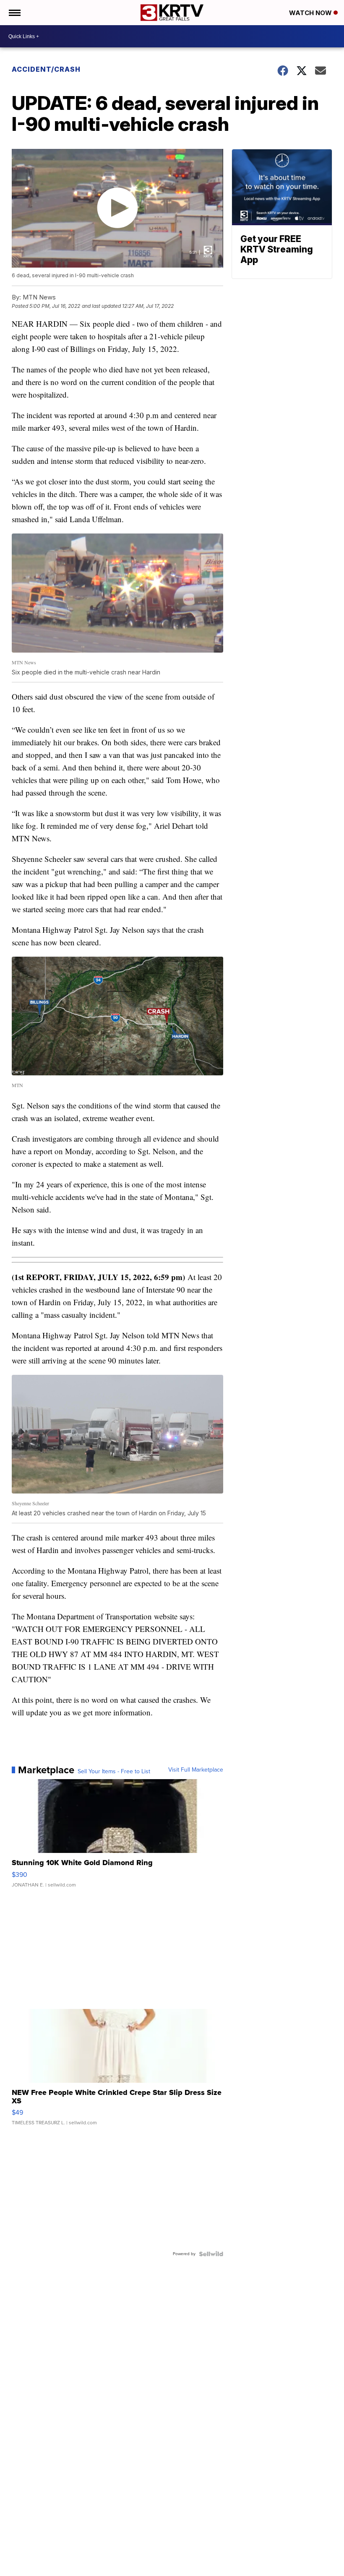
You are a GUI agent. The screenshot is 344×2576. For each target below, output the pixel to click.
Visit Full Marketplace (196, 1770)
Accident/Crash (47, 69)
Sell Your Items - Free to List (114, 1772)
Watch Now (311, 13)
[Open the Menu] (14, 13)
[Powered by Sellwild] (211, 2254)
